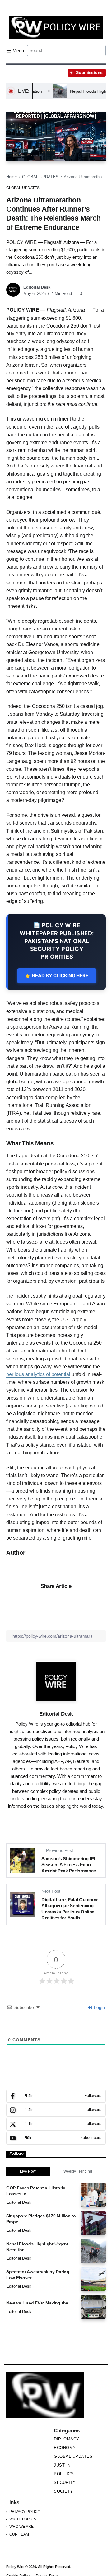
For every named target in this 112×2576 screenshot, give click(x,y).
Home (12, 177)
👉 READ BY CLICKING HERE (57, 976)
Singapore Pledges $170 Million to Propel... (41, 2219)
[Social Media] (56, 2096)
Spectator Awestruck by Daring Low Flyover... (38, 2275)
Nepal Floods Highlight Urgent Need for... (37, 2247)
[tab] (28, 2172)
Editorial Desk (37, 287)
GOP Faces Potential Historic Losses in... (36, 2191)
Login (99, 2007)
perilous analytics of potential (38, 1374)
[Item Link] (93, 2195)
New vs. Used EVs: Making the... (39, 2303)
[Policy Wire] (56, 27)
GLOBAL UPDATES (40, 177)
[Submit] (100, 50)
